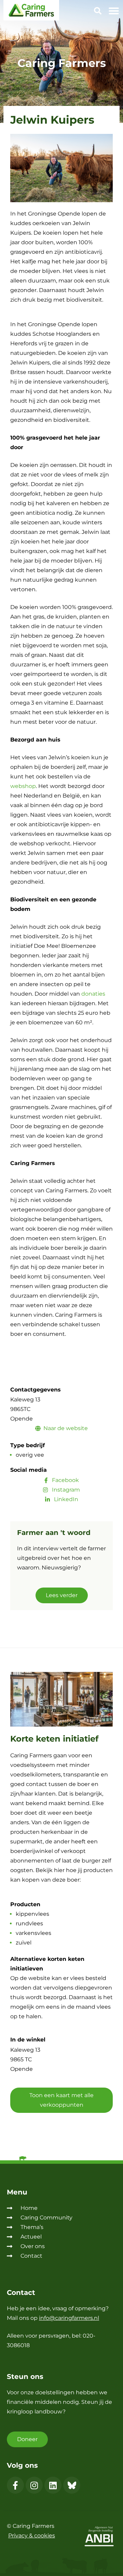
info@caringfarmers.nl (69, 2318)
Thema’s (32, 2227)
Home (29, 2208)
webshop (23, 786)
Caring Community (46, 2218)
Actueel (31, 2237)
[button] (98, 12)
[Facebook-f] (15, 2485)
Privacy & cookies (32, 2536)
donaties (93, 994)
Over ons (33, 2246)
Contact (31, 2256)
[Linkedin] (53, 2485)
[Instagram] (34, 2485)
